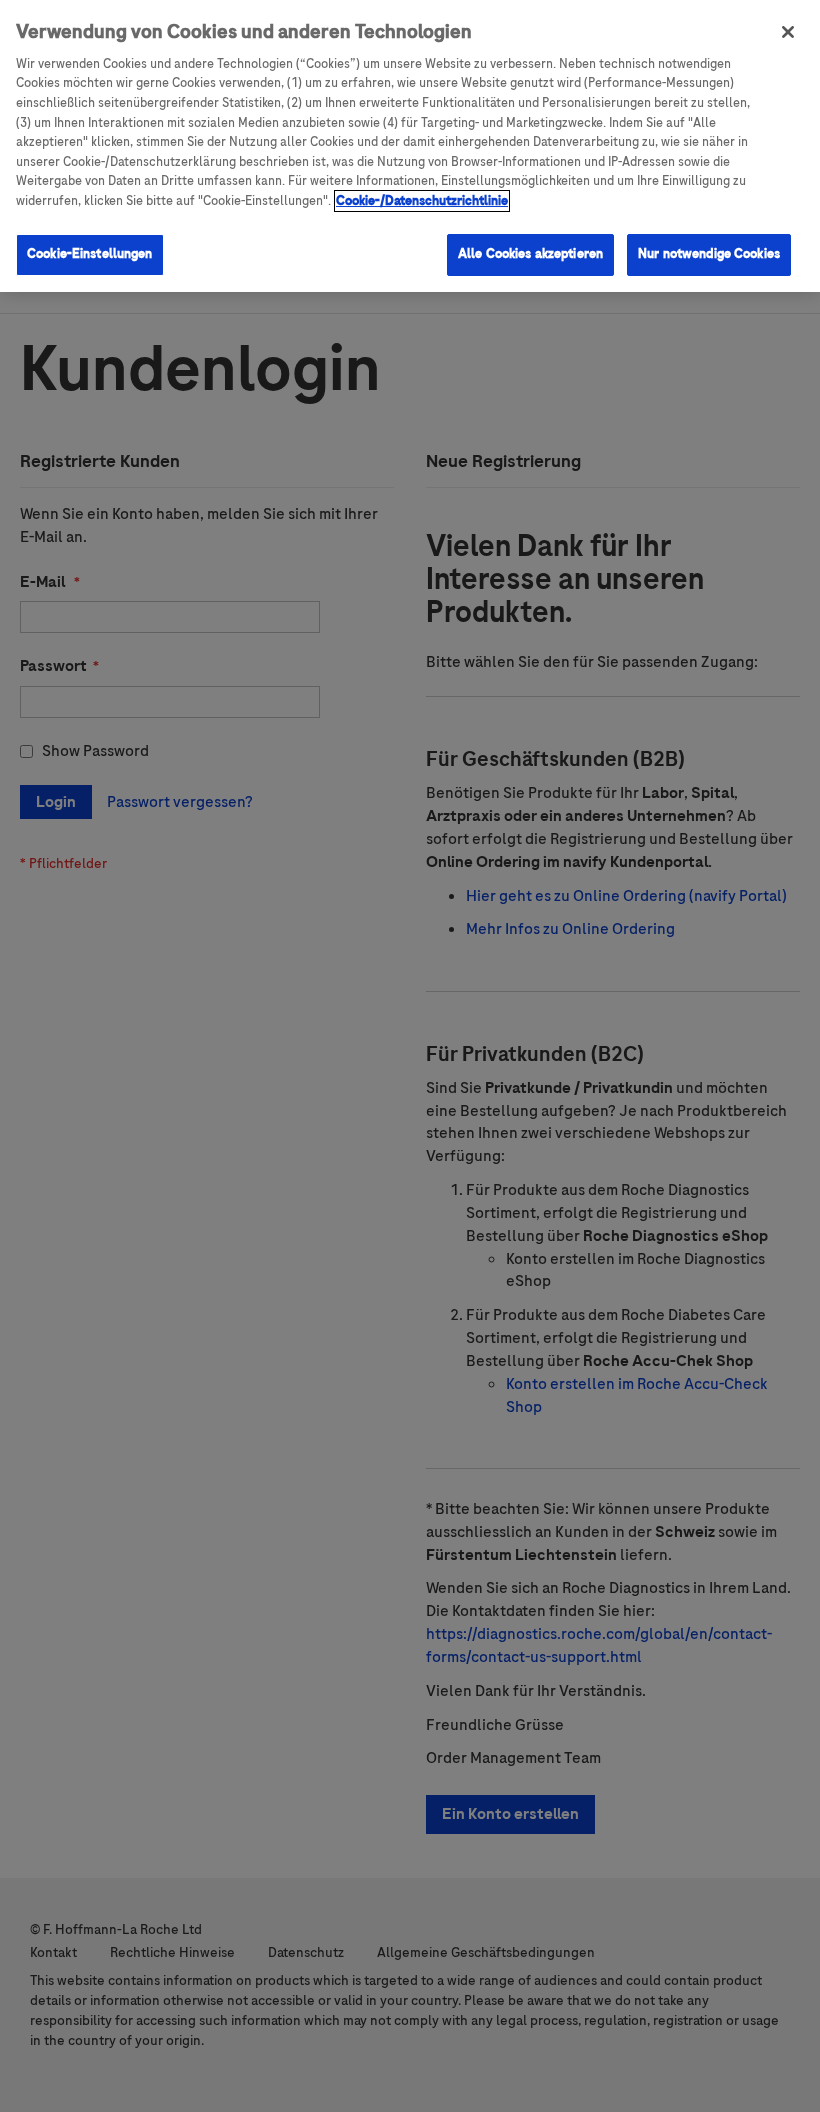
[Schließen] (788, 32)
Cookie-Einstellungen (90, 254)
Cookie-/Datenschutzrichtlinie (422, 201)
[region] (410, 146)
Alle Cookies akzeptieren (530, 254)
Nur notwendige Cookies (709, 254)
